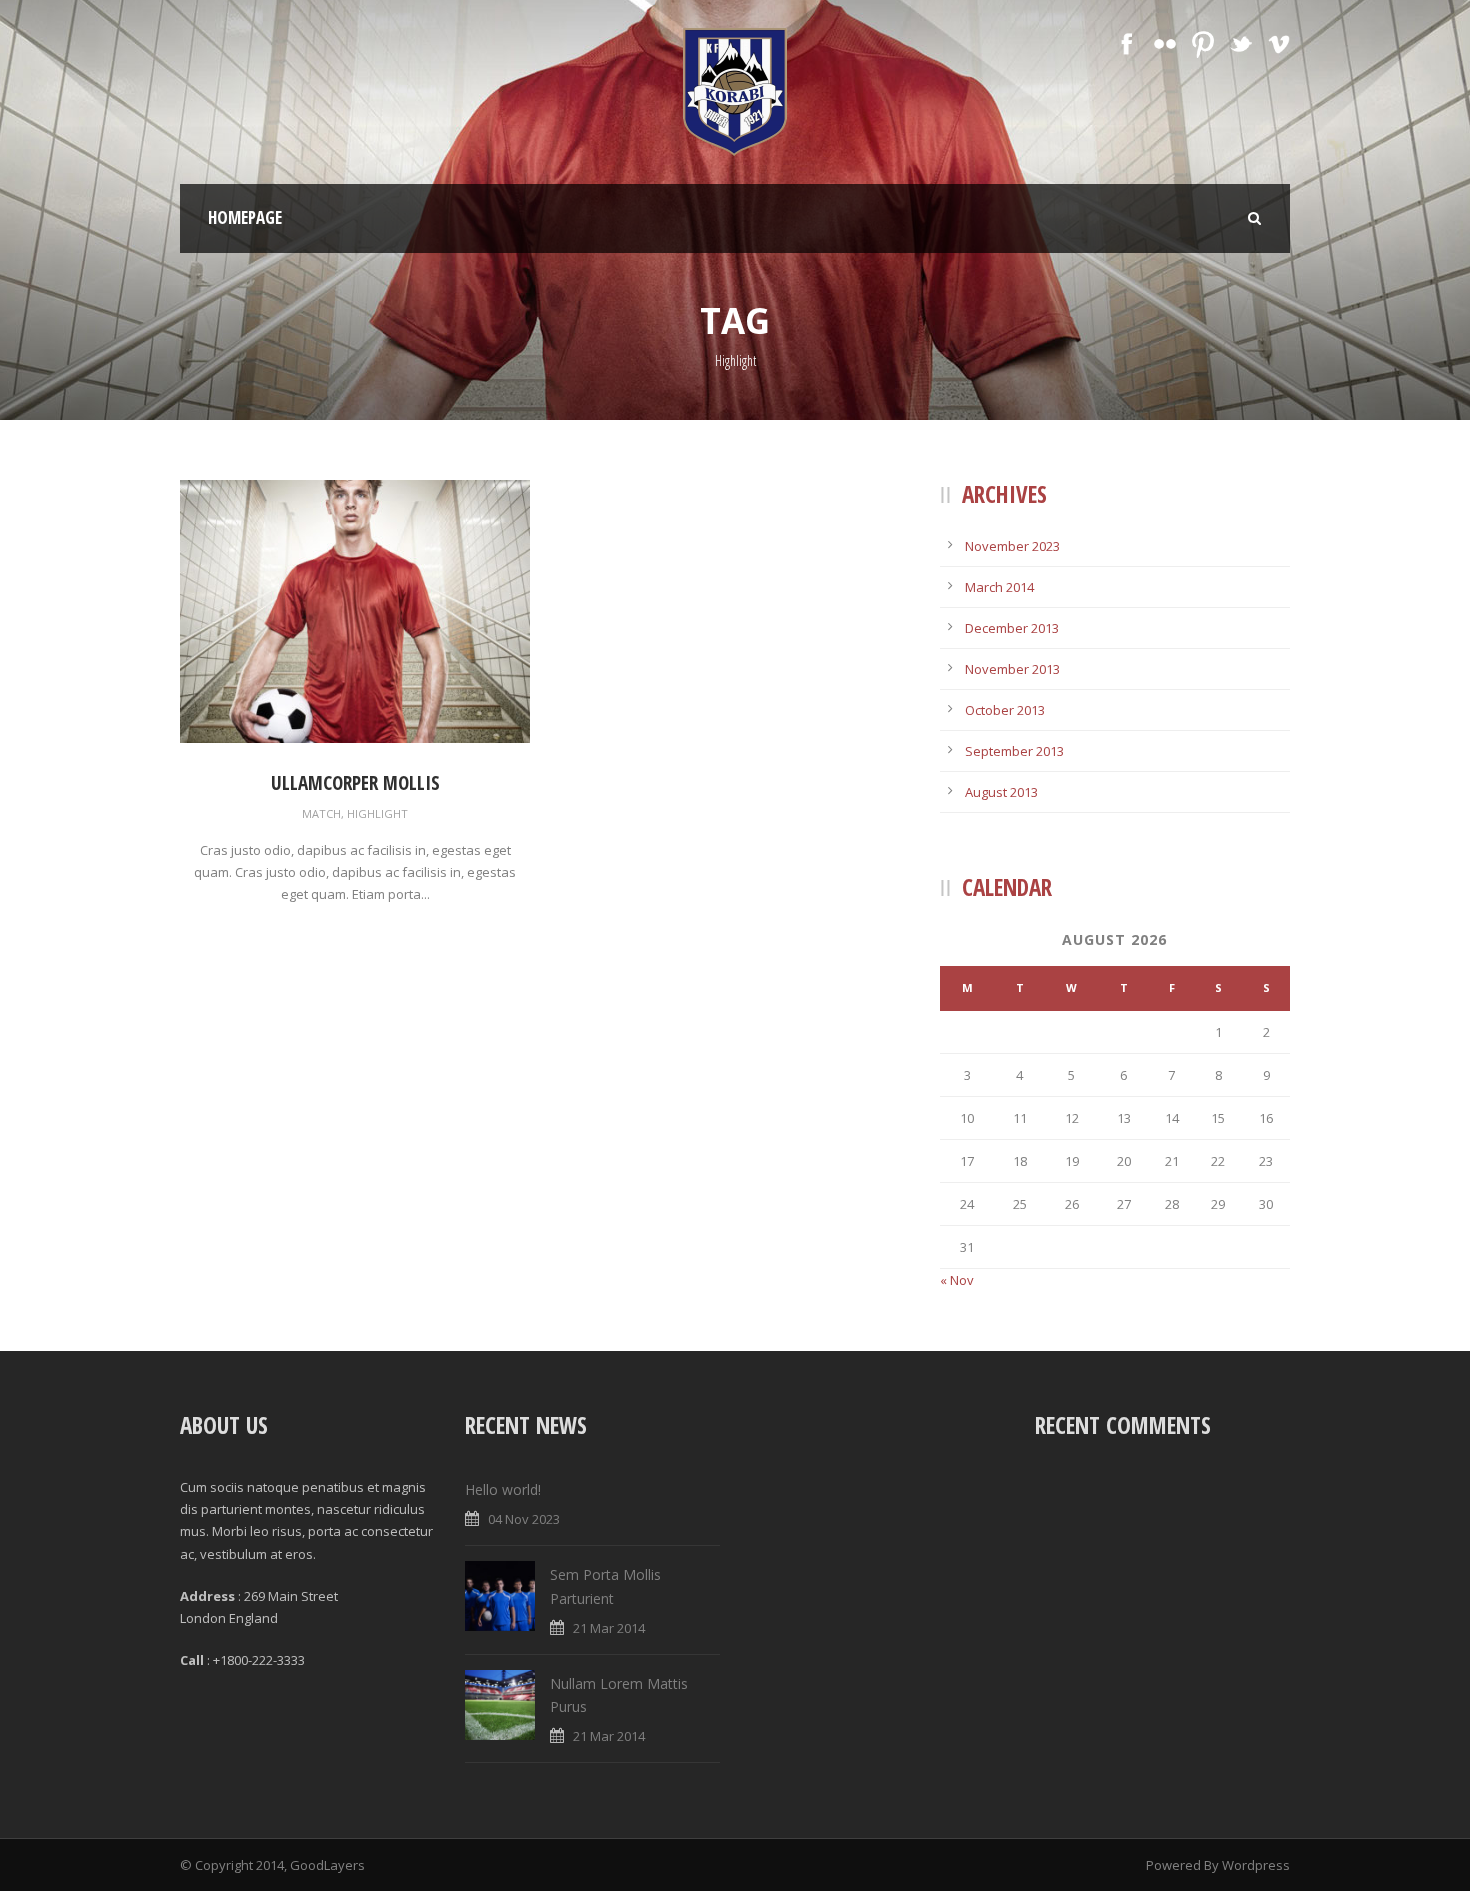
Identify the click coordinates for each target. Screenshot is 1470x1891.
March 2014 (999, 587)
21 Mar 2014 (609, 1628)
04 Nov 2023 (524, 1519)
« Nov (957, 1280)
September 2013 (1014, 751)
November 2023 (1012, 546)
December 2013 (1012, 628)
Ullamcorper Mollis (355, 783)
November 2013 (1012, 669)
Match (321, 813)
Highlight (377, 813)
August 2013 (1001, 792)
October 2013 (1005, 710)
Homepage (245, 217)
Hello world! (503, 1489)
